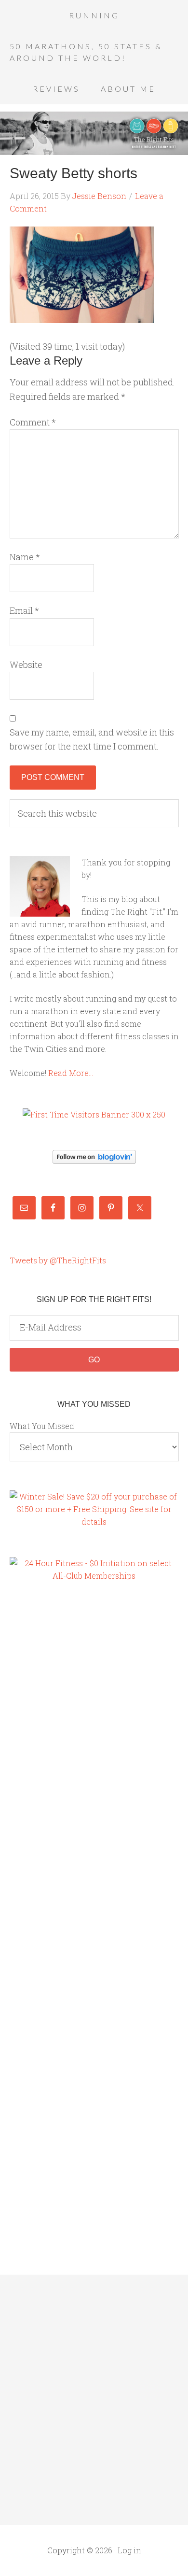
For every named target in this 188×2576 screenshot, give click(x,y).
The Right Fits (94, 133)
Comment (33, 422)
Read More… (71, 1073)
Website (26, 665)
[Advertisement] (48, 1756)
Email (24, 610)
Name (25, 557)
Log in (129, 2550)
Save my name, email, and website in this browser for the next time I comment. (92, 739)
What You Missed (42, 1426)
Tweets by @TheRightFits (58, 1260)
